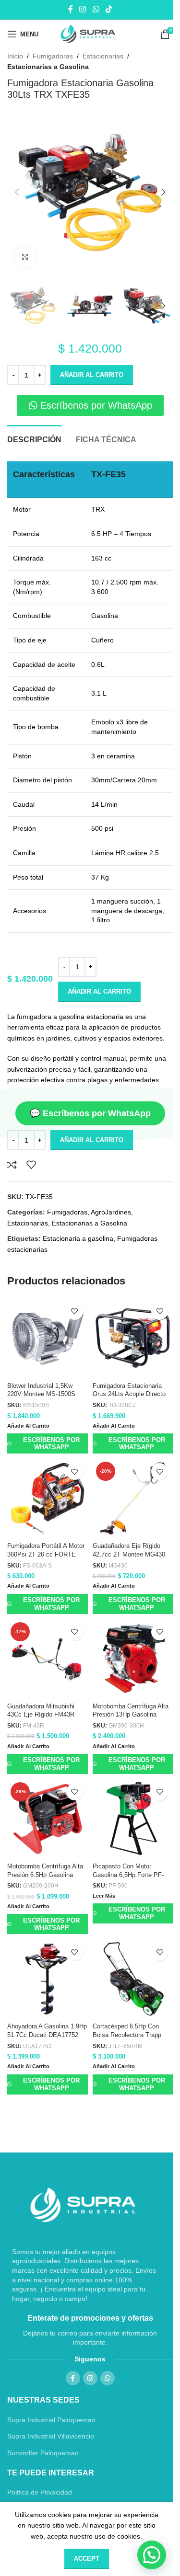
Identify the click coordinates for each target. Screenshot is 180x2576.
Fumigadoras (53, 56)
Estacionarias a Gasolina (48, 67)
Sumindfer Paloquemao (43, 2453)
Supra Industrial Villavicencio (51, 2436)
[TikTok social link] (109, 9)
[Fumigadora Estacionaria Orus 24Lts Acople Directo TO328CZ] (133, 1339)
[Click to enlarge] (25, 257)
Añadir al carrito (92, 375)
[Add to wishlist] (31, 1165)
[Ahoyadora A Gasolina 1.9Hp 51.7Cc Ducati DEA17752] (48, 1979)
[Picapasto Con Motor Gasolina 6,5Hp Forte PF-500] (133, 1819)
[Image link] (83, 2205)
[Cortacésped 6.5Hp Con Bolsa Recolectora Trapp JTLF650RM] (133, 1979)
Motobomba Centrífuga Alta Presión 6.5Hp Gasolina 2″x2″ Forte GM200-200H (45, 1875)
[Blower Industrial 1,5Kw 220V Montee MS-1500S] (48, 1339)
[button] (17, 192)
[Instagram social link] (83, 9)
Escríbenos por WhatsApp (51, 1444)
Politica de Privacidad (40, 2492)
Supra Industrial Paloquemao (51, 2420)
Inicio (15, 56)
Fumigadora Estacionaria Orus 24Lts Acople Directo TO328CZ (129, 1394)
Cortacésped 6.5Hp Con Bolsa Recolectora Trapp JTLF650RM (127, 2035)
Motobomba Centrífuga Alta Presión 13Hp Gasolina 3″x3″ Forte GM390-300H (131, 1715)
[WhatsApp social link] (96, 9)
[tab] (34, 438)
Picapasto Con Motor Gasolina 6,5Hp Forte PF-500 (128, 1875)
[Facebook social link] (71, 9)
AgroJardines (111, 1212)
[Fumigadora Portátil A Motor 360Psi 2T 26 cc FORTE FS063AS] (48, 1499)
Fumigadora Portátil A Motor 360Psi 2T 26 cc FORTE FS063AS (46, 1554)
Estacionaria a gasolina (78, 1238)
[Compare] (12, 1165)
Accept (87, 2559)
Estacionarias (103, 56)
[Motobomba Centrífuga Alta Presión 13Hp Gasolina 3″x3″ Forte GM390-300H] (133, 1659)
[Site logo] (90, 34)
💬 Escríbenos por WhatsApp (90, 1113)
